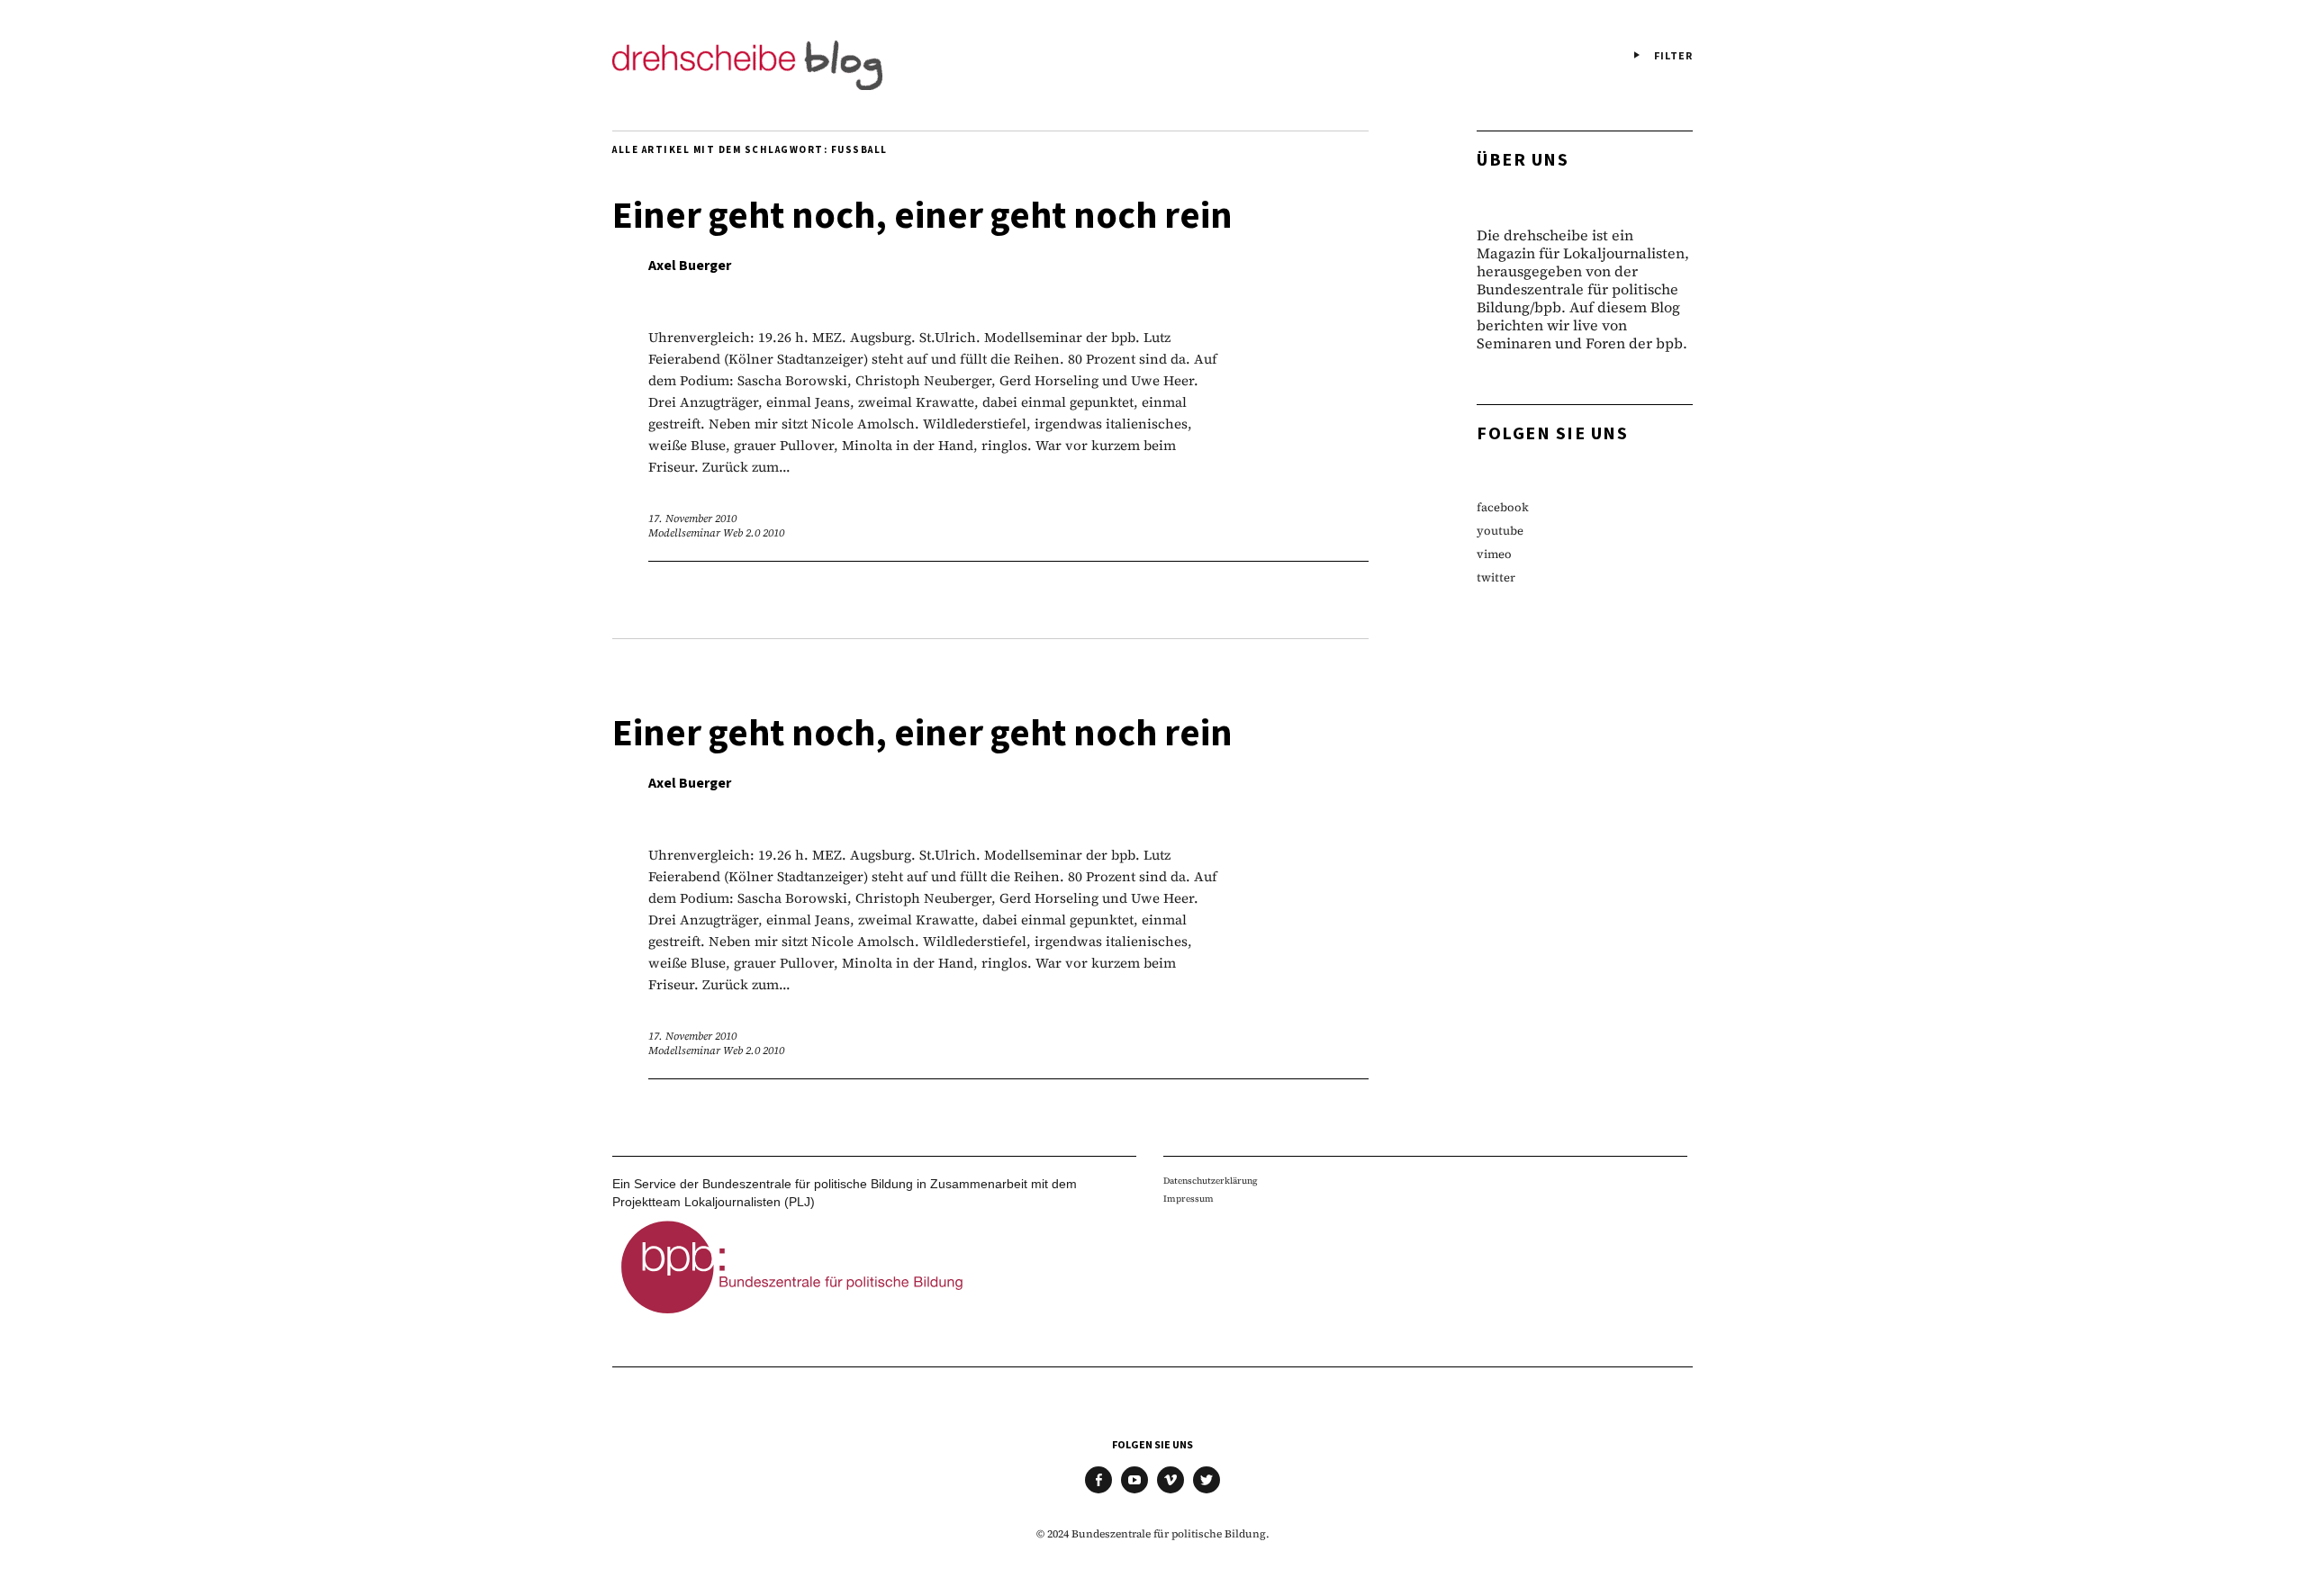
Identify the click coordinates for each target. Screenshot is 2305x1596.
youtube (1500, 531)
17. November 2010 (692, 518)
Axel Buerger (690, 266)
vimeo (1494, 554)
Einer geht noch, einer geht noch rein (922, 216)
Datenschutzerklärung (1211, 1181)
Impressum (1189, 1199)
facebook (1503, 507)
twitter (1496, 577)
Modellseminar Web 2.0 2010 (716, 533)
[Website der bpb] (792, 1319)
